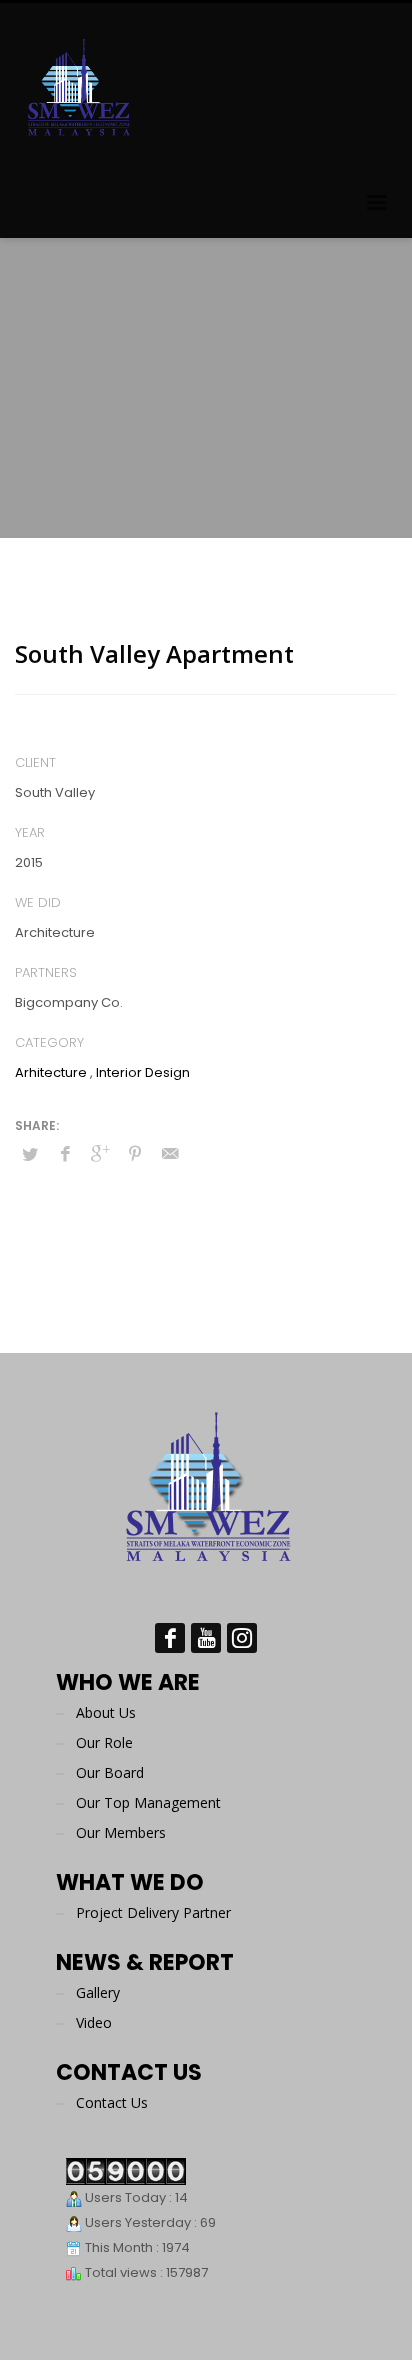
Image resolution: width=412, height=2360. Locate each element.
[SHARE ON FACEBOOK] (65, 1154)
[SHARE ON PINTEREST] (135, 1154)
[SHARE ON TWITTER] (30, 1155)
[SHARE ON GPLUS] (100, 1154)
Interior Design (143, 1072)
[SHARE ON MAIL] (170, 1154)
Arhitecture (51, 1072)
